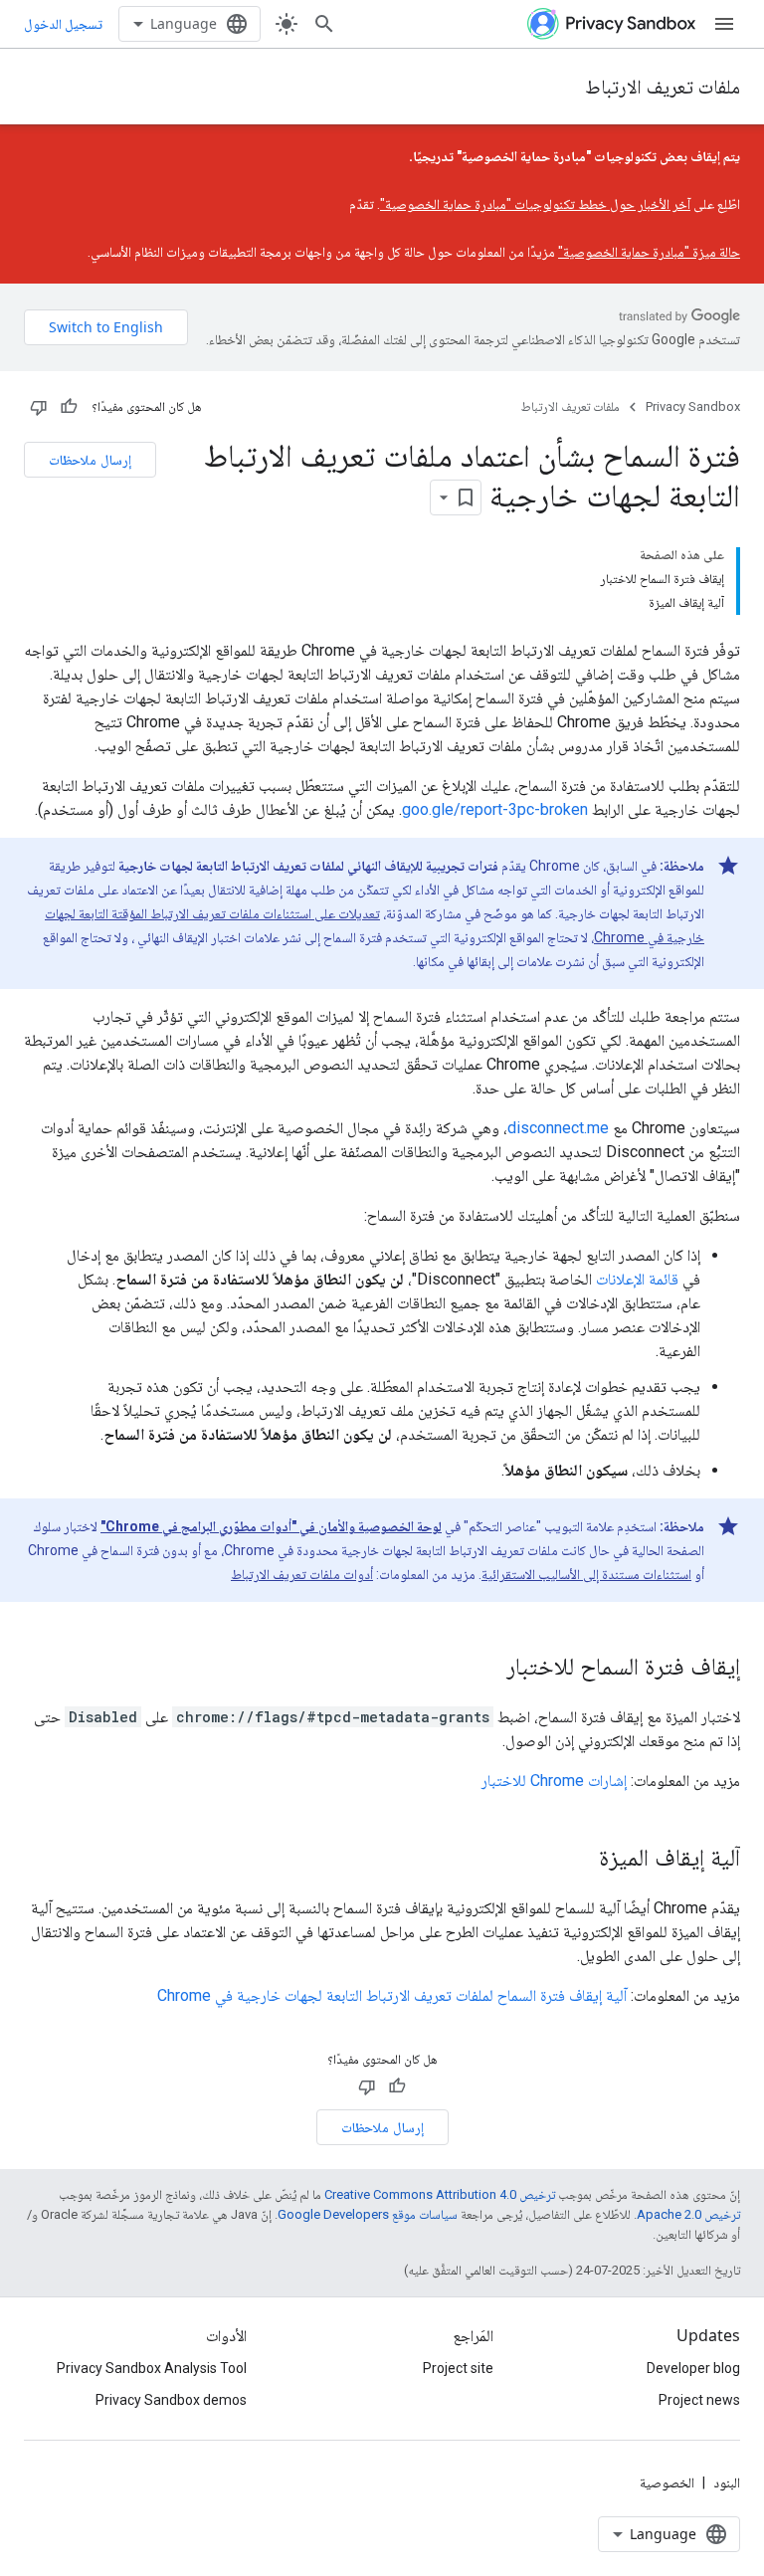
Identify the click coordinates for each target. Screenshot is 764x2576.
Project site (458, 2368)
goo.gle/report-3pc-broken (495, 809)
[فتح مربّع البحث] (324, 24)
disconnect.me (558, 1128)
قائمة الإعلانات (637, 1279)
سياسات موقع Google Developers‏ (368, 2214)
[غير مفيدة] (39, 407)
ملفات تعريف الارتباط (663, 86)
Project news (699, 2400)
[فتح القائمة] (724, 24)
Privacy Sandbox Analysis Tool (152, 2368)
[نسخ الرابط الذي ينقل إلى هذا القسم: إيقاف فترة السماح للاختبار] (486, 1669)
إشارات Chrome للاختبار (554, 1781)
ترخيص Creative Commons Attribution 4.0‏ (440, 2194)
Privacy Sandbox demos (171, 2400)
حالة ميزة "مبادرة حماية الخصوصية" (649, 252)
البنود (727, 2482)
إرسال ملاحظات (90, 459)
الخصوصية (667, 2482)
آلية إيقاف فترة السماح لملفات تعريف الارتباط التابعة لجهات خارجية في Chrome (392, 1995)
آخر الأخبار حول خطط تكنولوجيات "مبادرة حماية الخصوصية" (535, 204)
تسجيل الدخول (63, 24)
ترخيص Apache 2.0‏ (688, 2214)
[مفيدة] (69, 407)
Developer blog (693, 2368)
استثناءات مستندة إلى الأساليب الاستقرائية (586, 1574)
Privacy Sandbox (693, 406)
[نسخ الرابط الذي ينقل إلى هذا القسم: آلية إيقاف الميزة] (579, 1860)
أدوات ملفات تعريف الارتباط (302, 1574)
